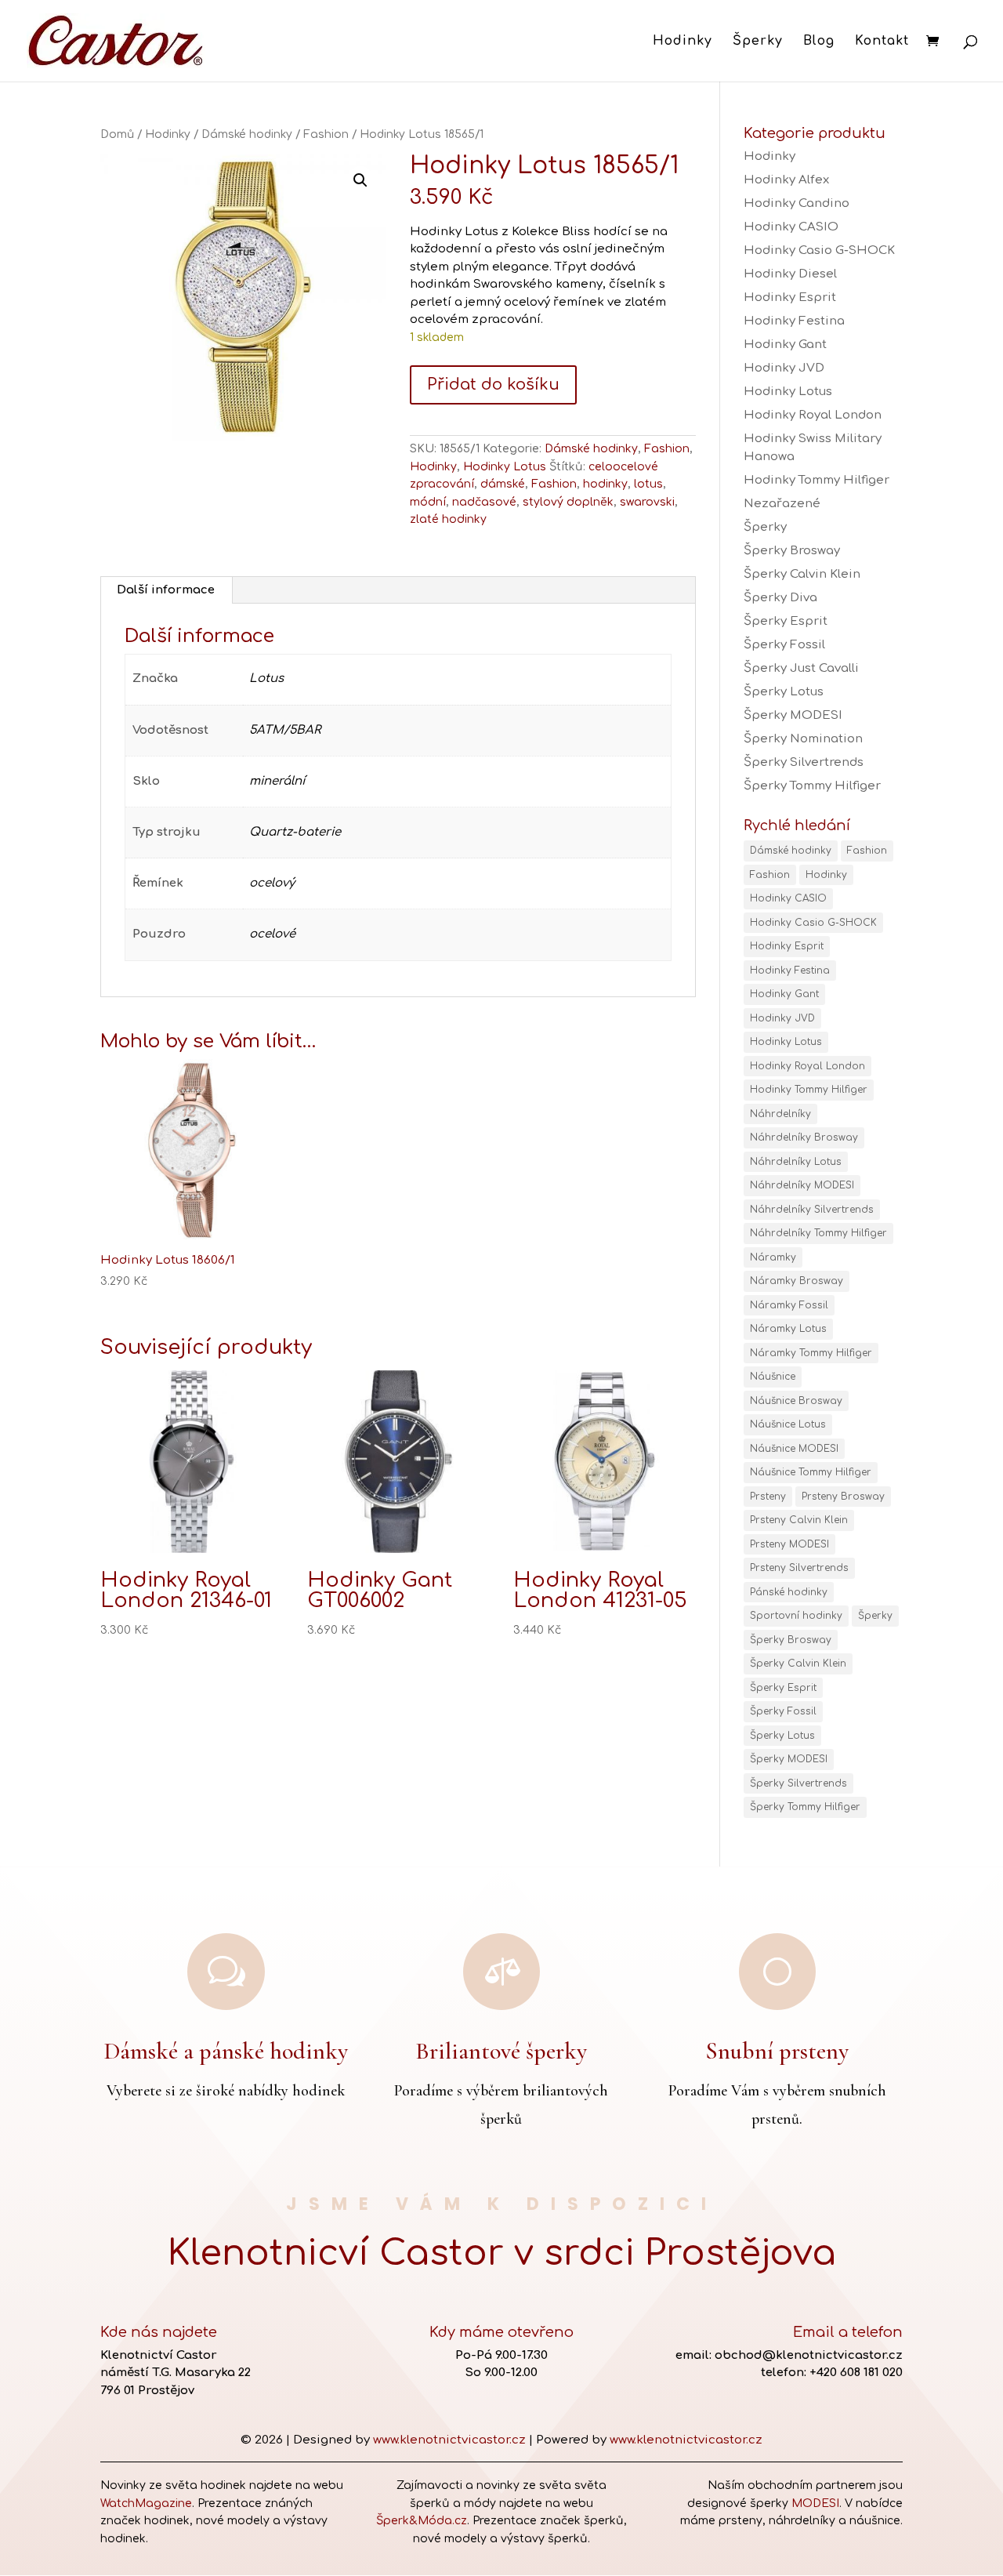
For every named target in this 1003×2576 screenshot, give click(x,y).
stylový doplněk (568, 502)
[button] (360, 180)
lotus (648, 484)
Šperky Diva (780, 598)
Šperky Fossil (784, 645)
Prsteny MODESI (789, 1544)
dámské (503, 484)
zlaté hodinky (448, 519)
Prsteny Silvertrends (799, 1568)
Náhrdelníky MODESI (802, 1185)
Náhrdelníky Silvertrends (812, 1210)
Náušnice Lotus (788, 1424)
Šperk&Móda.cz (422, 2521)
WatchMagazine (146, 2503)
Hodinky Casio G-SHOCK (819, 250)
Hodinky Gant (785, 345)
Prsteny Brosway (843, 1497)
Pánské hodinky (789, 1592)
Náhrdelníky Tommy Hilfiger (818, 1233)
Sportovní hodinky (796, 1616)
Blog (819, 42)
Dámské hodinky (247, 134)
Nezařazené (782, 504)
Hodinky (683, 42)
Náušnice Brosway (796, 1401)
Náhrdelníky (780, 1114)
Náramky (773, 1257)
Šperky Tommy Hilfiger (812, 786)
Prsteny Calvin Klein (799, 1520)
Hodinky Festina (794, 321)
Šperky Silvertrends (804, 762)
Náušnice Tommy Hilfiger (811, 1472)
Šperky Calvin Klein (802, 574)
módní (428, 502)
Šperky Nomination (803, 739)
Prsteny (768, 1497)
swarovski (647, 502)
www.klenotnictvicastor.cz (449, 2440)
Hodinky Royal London (813, 415)
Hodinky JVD (784, 368)
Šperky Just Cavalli (801, 668)
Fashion (326, 134)
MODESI (815, 2503)
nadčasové (484, 502)
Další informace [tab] (166, 590)
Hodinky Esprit (790, 298)
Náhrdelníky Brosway (804, 1137)
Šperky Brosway (792, 551)
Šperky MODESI (793, 715)
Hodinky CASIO (791, 227)
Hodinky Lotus (505, 467)
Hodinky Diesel (790, 274)
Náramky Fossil (789, 1305)
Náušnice (773, 1377)
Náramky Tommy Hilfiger (811, 1353)
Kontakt (882, 42)
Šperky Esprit (786, 621)
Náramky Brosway (797, 1281)
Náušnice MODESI (794, 1449)
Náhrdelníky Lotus (796, 1162)
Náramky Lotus (788, 1329)
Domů (117, 134)
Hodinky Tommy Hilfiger (817, 480)
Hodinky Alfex (786, 180)
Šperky (758, 42)
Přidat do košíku (493, 385)
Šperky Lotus (784, 692)
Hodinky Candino (797, 203)
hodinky (605, 484)
